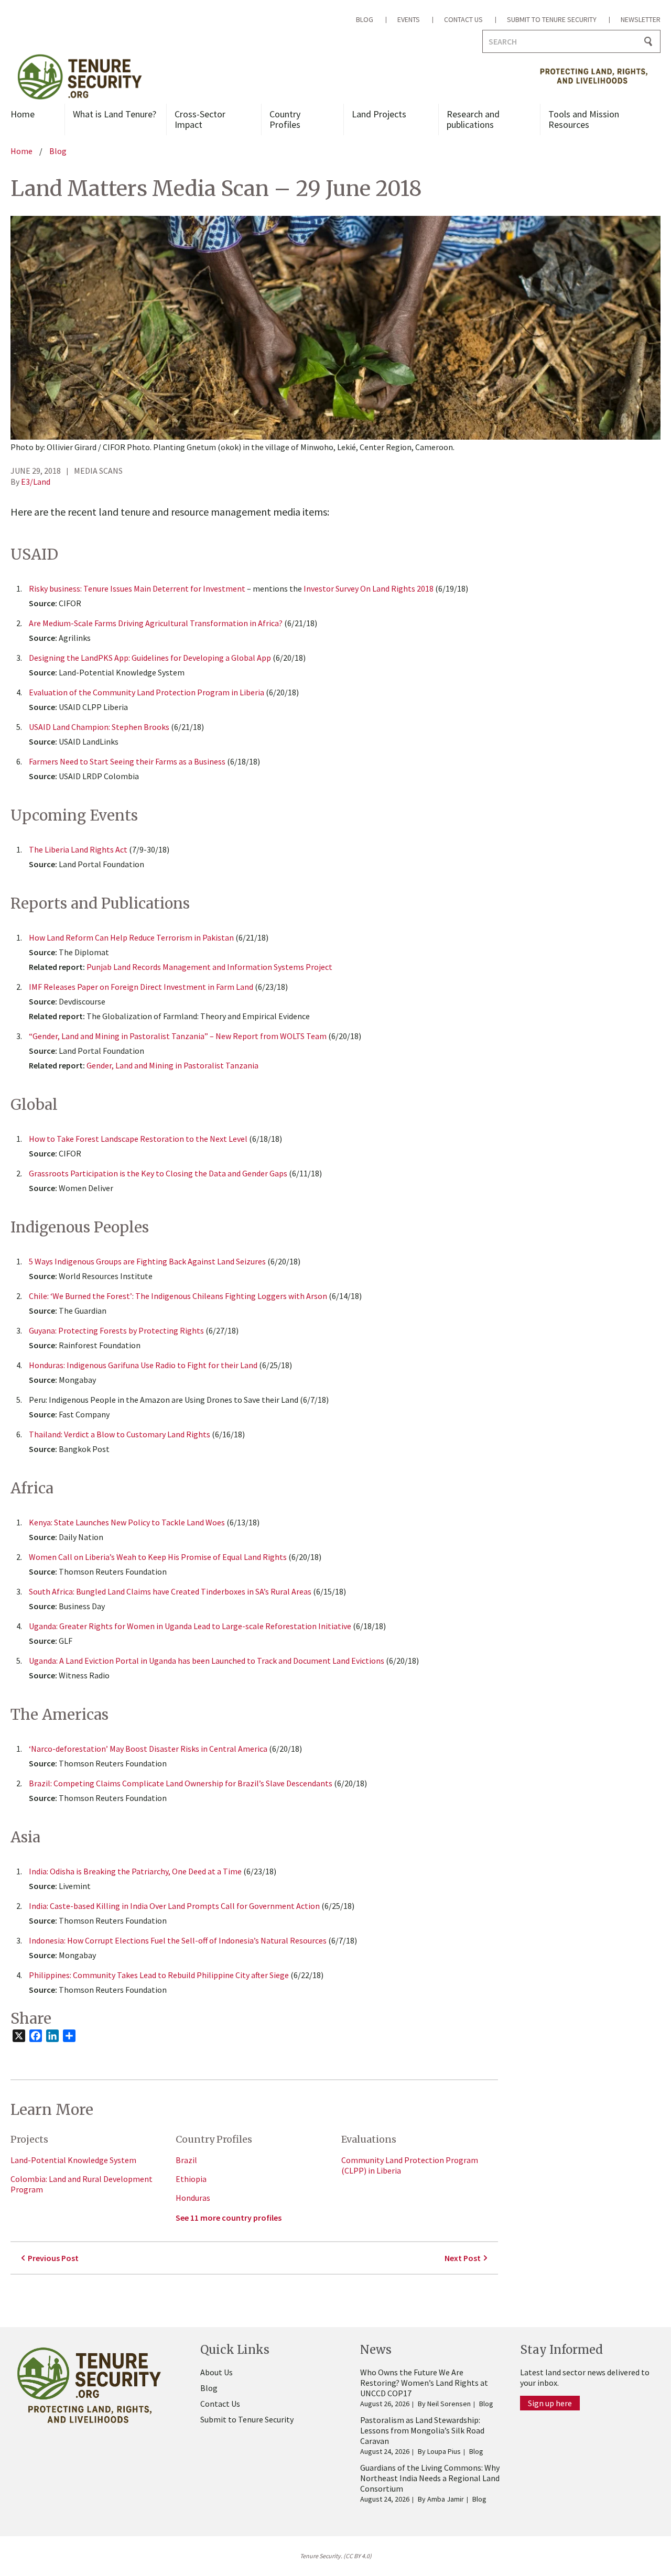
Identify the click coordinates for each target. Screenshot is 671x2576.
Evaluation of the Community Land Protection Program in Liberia (147, 692)
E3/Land (36, 482)
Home (23, 114)
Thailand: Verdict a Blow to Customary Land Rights (120, 1434)
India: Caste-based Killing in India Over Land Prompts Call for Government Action (174, 1906)
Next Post (463, 2258)
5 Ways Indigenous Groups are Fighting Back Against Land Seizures (147, 1261)
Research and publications (473, 119)
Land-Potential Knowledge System (73, 2160)
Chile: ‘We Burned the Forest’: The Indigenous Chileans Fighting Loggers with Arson (178, 1296)
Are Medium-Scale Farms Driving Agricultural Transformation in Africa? (156, 623)
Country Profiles (285, 119)
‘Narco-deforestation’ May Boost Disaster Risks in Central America (148, 1749)
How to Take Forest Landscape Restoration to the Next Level (138, 1139)
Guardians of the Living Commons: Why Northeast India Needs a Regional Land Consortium (430, 2478)
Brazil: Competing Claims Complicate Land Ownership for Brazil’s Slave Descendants (181, 1783)
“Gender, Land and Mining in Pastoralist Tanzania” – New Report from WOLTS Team (178, 1036)
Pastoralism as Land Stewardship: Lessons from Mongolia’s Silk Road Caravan (422, 2430)
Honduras (193, 2198)
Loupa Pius (444, 2451)
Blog (365, 19)
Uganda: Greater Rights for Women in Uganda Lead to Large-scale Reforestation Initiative (190, 1626)
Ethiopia (191, 2179)
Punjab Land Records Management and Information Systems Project (209, 967)
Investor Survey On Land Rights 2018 (369, 588)
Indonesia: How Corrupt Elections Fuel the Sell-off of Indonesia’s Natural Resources (178, 1940)
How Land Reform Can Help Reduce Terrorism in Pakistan (131, 937)
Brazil (186, 2160)
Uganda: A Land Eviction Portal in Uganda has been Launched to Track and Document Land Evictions (207, 1661)
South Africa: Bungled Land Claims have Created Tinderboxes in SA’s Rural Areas (170, 1591)
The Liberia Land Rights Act (78, 849)
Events (409, 19)
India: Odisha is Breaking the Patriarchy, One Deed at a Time (135, 1871)
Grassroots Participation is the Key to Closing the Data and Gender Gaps (158, 1173)
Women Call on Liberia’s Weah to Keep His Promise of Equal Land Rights (158, 1557)
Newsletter (641, 19)
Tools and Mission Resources (584, 119)
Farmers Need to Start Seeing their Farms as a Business (127, 761)
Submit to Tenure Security (552, 19)
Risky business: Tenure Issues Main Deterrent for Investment (137, 588)
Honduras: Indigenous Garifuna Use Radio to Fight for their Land (143, 1365)
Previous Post (53, 2258)
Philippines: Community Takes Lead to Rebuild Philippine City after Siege (159, 1975)
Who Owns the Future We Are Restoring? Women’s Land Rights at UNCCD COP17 (424, 2383)
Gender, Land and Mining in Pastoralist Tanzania (172, 1065)
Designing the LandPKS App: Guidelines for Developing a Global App (150, 658)
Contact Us (463, 19)
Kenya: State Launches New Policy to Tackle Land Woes (127, 1522)
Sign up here (550, 2403)
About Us (217, 2372)
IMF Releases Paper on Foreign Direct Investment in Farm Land (141, 987)
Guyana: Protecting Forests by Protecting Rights (116, 1330)
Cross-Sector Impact (200, 119)
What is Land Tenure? (115, 114)
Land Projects (379, 114)
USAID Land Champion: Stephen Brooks (99, 727)
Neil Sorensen (449, 2404)
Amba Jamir (446, 2499)
